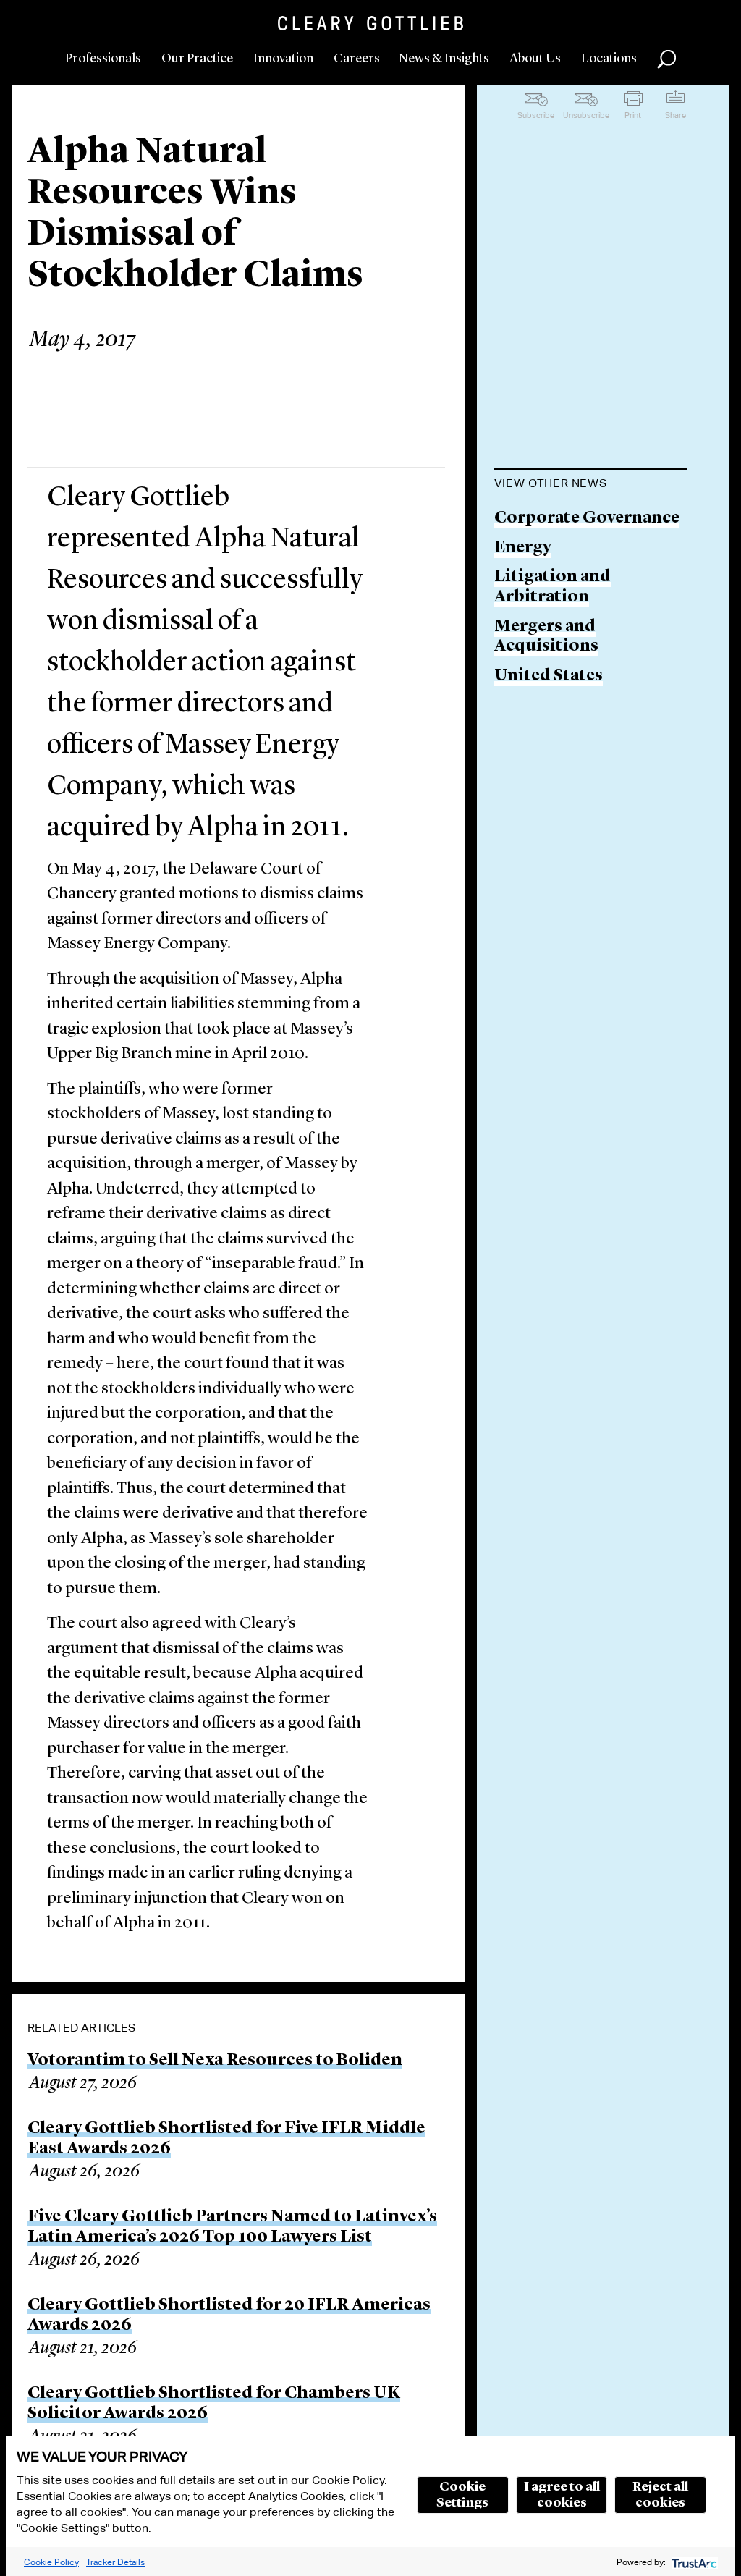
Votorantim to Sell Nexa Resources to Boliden (215, 2061)
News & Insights (444, 59)
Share (676, 115)
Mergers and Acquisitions (546, 637)
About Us (535, 59)
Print (633, 115)
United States (549, 676)
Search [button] (666, 59)
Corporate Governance (587, 519)
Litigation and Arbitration (552, 587)
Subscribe (536, 115)
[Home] (370, 23)
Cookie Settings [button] (462, 2495)
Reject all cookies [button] (660, 2495)
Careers (357, 59)
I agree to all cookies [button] (562, 2495)
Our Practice (197, 59)
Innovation (283, 59)
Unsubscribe (586, 115)
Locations (609, 59)
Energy (523, 548)
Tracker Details (115, 2562)
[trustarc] (693, 2562)
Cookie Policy (51, 2562)
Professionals (103, 59)
